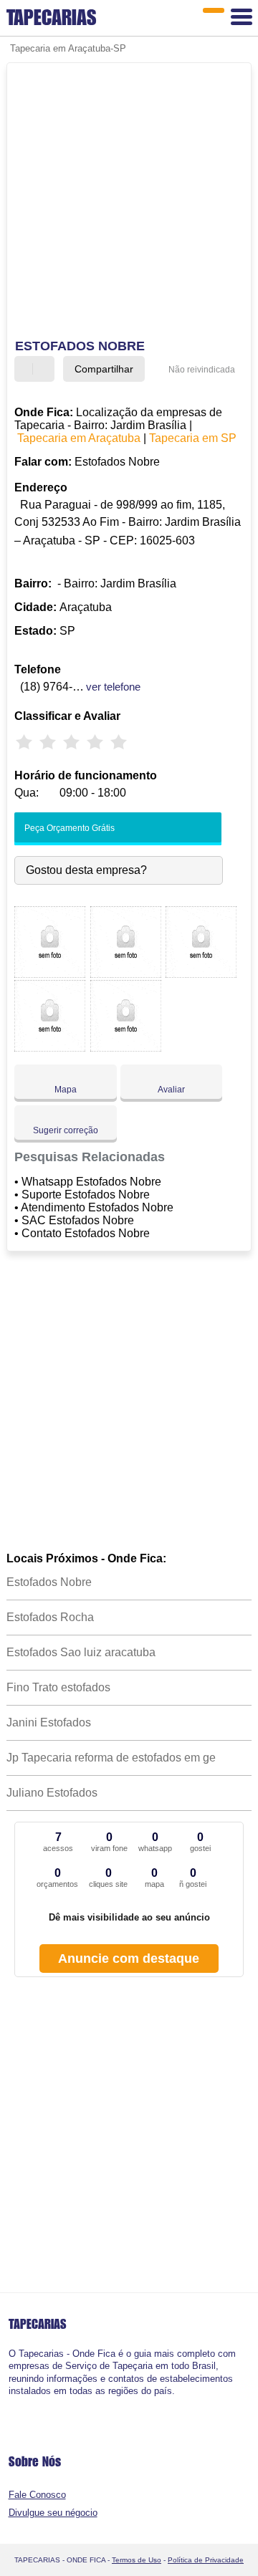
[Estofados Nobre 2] (126, 974)
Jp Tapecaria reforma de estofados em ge (111, 1758)
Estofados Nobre (49, 1582)
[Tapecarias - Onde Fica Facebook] (12, 2403)
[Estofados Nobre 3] (201, 974)
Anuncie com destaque (129, 1959)
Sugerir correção (66, 1130)
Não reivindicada (202, 370)
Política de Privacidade (206, 2560)
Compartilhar (104, 369)
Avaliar (171, 1090)
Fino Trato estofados (58, 1687)
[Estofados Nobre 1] (50, 974)
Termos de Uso (137, 2560)
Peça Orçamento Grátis (68, 828)
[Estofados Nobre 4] (50, 1048)
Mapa (66, 1090)
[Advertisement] (129, 203)
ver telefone (113, 687)
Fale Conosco (37, 2495)
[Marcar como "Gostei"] (27, 369)
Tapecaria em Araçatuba (79, 438)
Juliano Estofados (52, 1793)
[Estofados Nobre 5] (126, 1048)
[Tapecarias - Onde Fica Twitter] (18, 2403)
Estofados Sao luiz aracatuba (81, 1652)
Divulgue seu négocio (53, 2513)
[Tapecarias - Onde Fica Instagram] (24, 2403)
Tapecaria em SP (193, 438)
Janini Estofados (49, 1722)
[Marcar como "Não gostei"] (45, 369)
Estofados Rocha (50, 1617)
